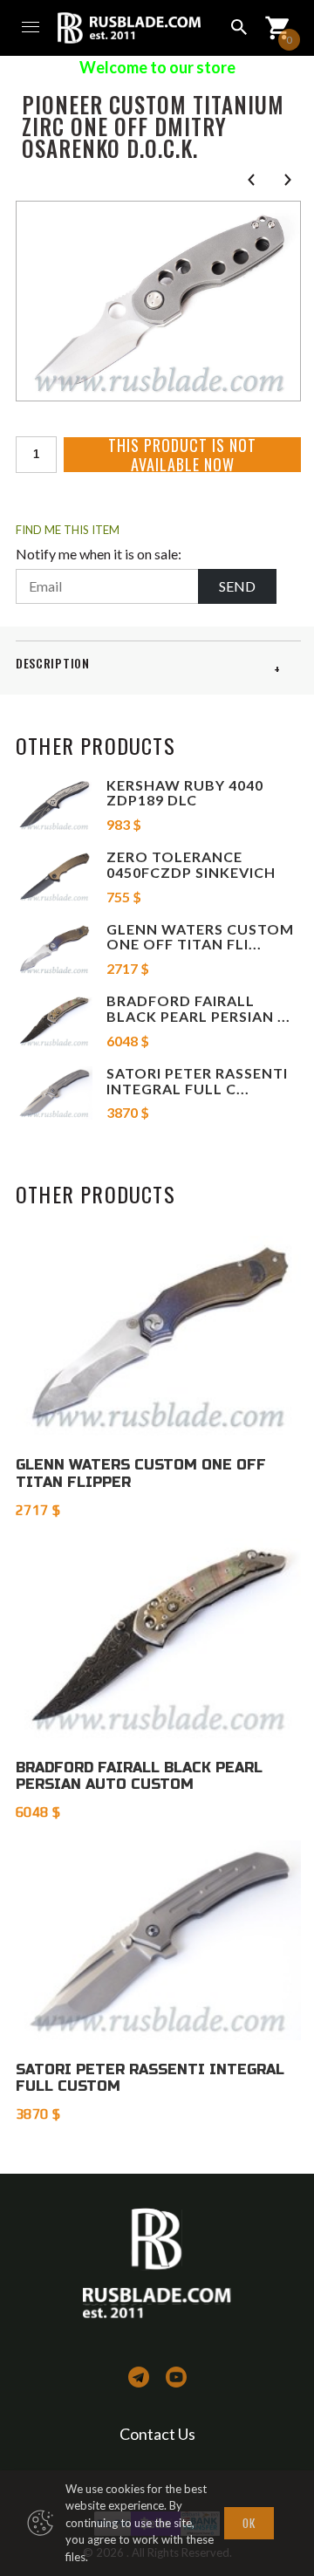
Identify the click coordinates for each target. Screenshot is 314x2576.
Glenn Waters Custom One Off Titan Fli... (200, 937)
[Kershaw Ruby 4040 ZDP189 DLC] (54, 805)
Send (237, 586)
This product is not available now (182, 455)
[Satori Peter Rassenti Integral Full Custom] (54, 1093)
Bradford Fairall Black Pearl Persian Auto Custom (139, 1776)
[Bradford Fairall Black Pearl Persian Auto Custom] (54, 1021)
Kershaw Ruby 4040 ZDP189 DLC (185, 793)
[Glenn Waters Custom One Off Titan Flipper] (54, 949)
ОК (249, 2523)
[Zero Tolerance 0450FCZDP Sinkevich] (54, 877)
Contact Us (157, 2434)
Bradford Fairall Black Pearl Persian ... (198, 1008)
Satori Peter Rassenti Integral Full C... (197, 1081)
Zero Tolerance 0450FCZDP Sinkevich (191, 864)
